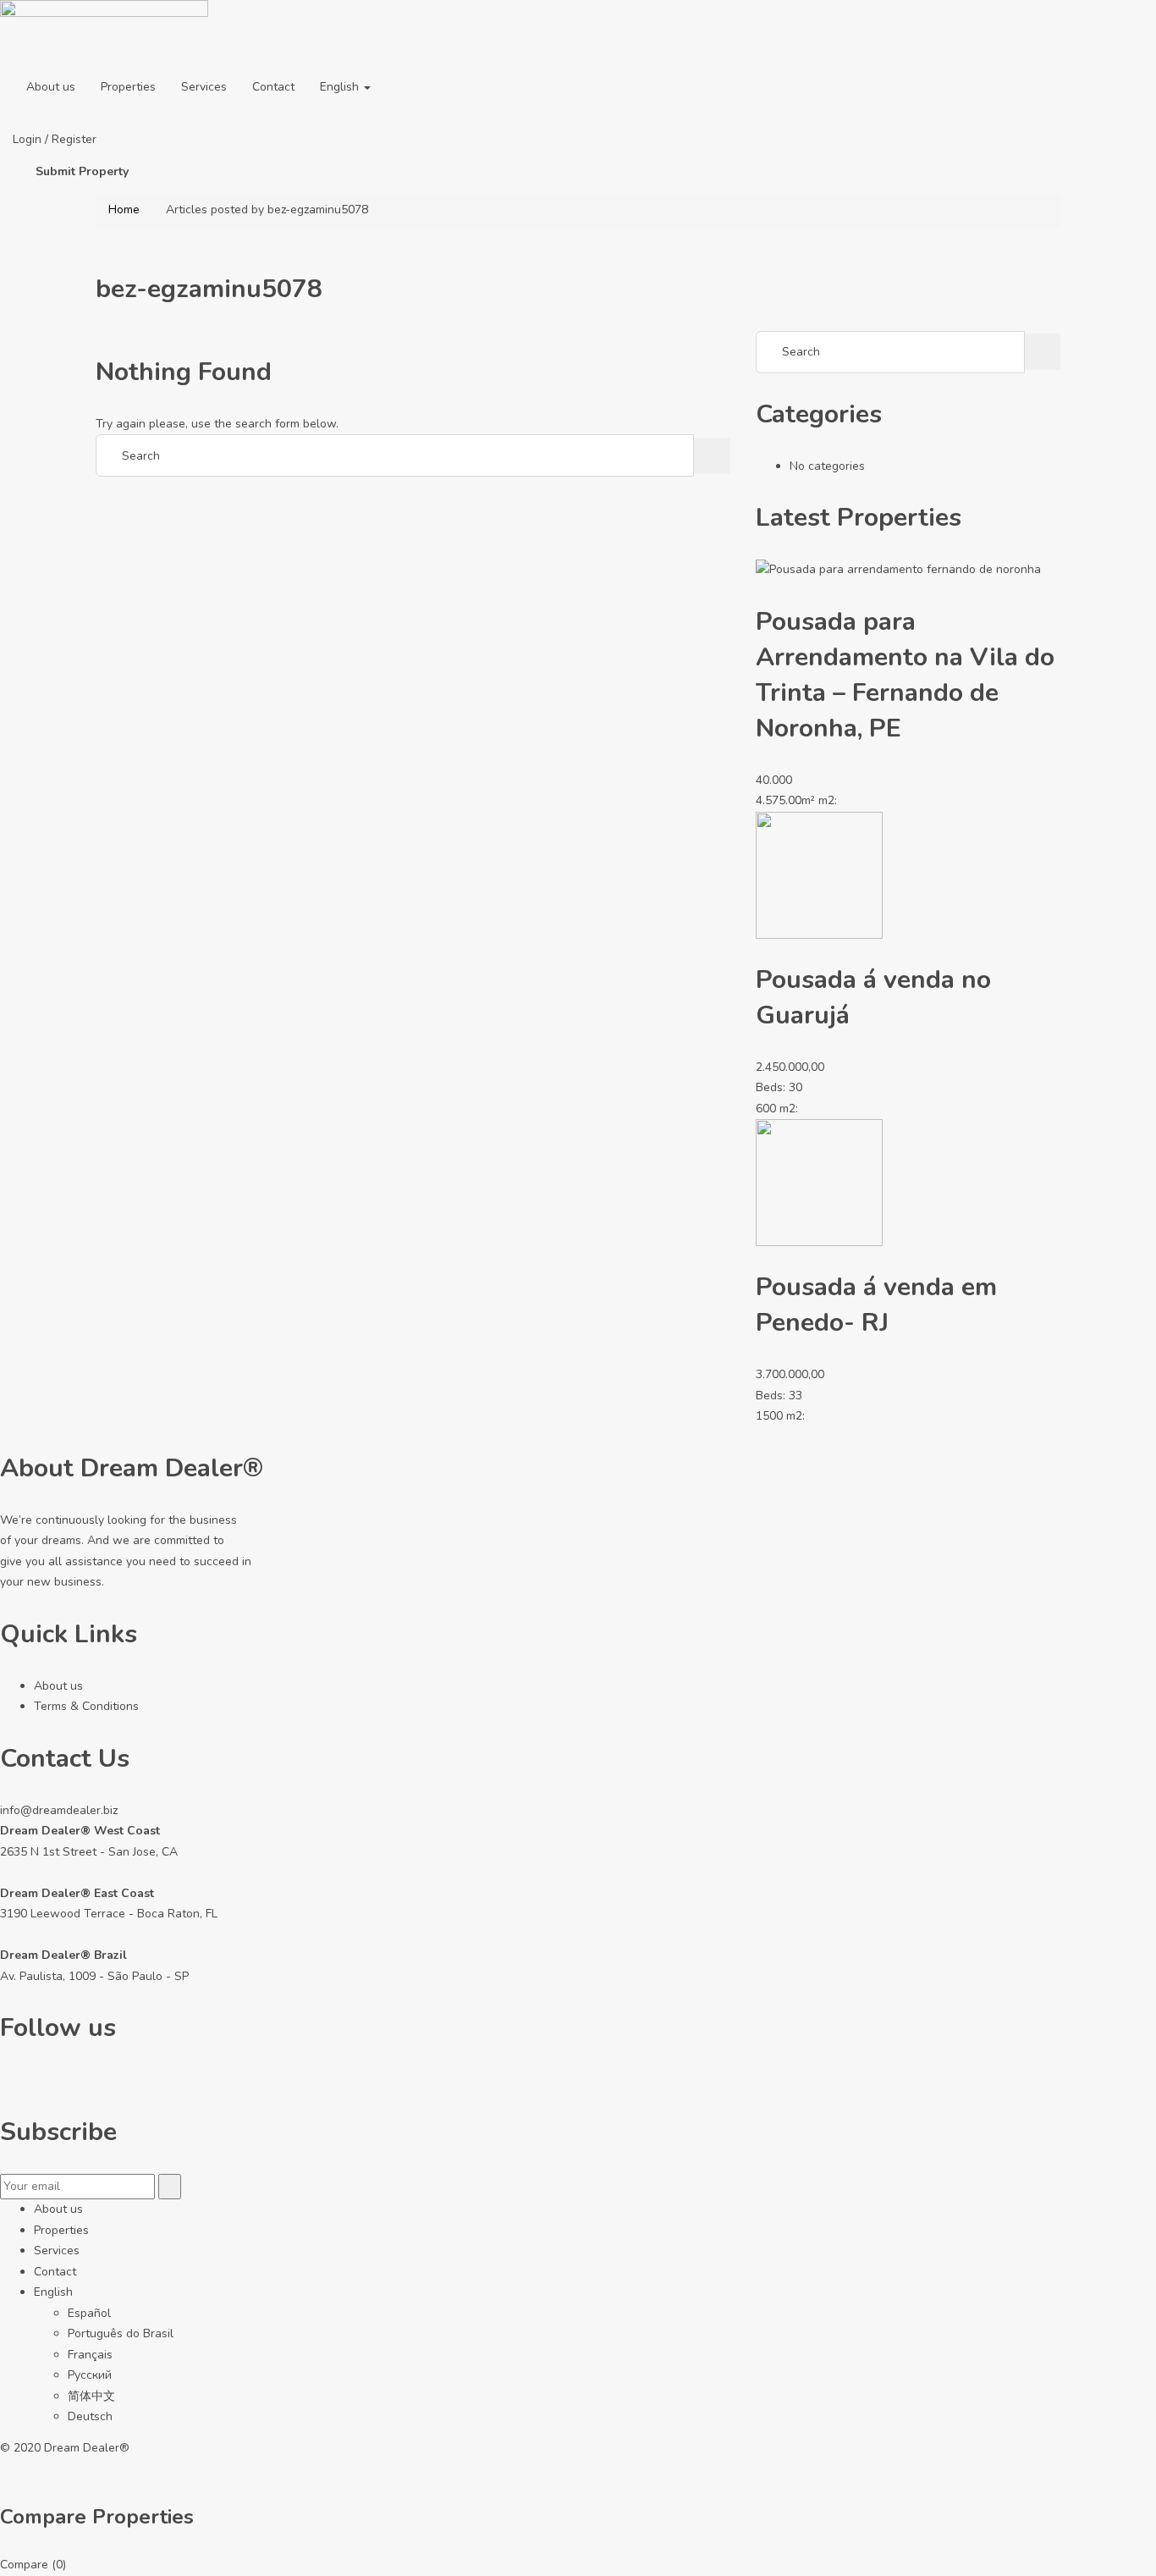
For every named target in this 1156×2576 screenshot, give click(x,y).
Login (29, 139)
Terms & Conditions (86, 1706)
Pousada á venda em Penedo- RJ (876, 1305)
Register (74, 139)
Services (204, 87)
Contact (273, 87)
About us (51, 87)
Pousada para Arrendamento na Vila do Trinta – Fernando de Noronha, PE (905, 675)
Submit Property (82, 171)
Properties (128, 87)
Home (124, 210)
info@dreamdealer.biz (59, 1810)
